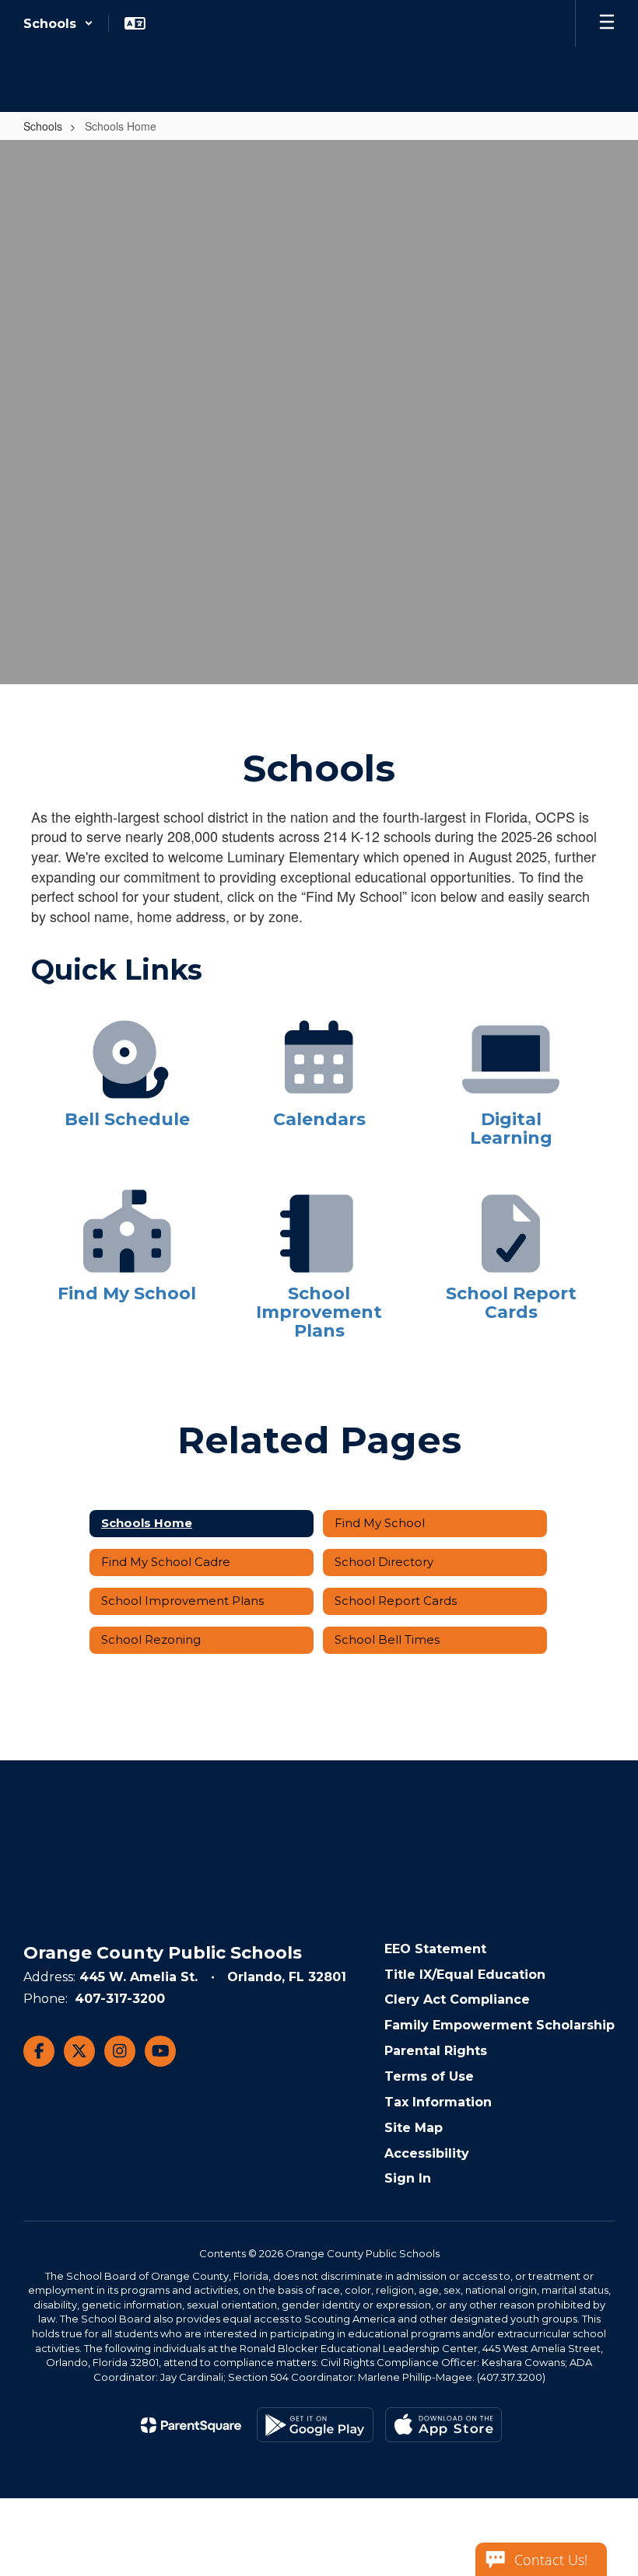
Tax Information (438, 2102)
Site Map (414, 2128)
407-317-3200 (120, 1999)
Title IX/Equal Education (465, 1975)
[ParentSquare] (191, 2425)
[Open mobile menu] (607, 23)
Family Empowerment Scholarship (500, 2025)
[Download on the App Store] (443, 2425)
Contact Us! (551, 2560)
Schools (43, 126)
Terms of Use (429, 2076)
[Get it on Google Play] (315, 2425)
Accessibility (427, 2153)
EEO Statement (435, 1949)
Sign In (408, 2178)
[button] (58, 23)
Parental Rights (436, 2051)
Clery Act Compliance (457, 1999)
